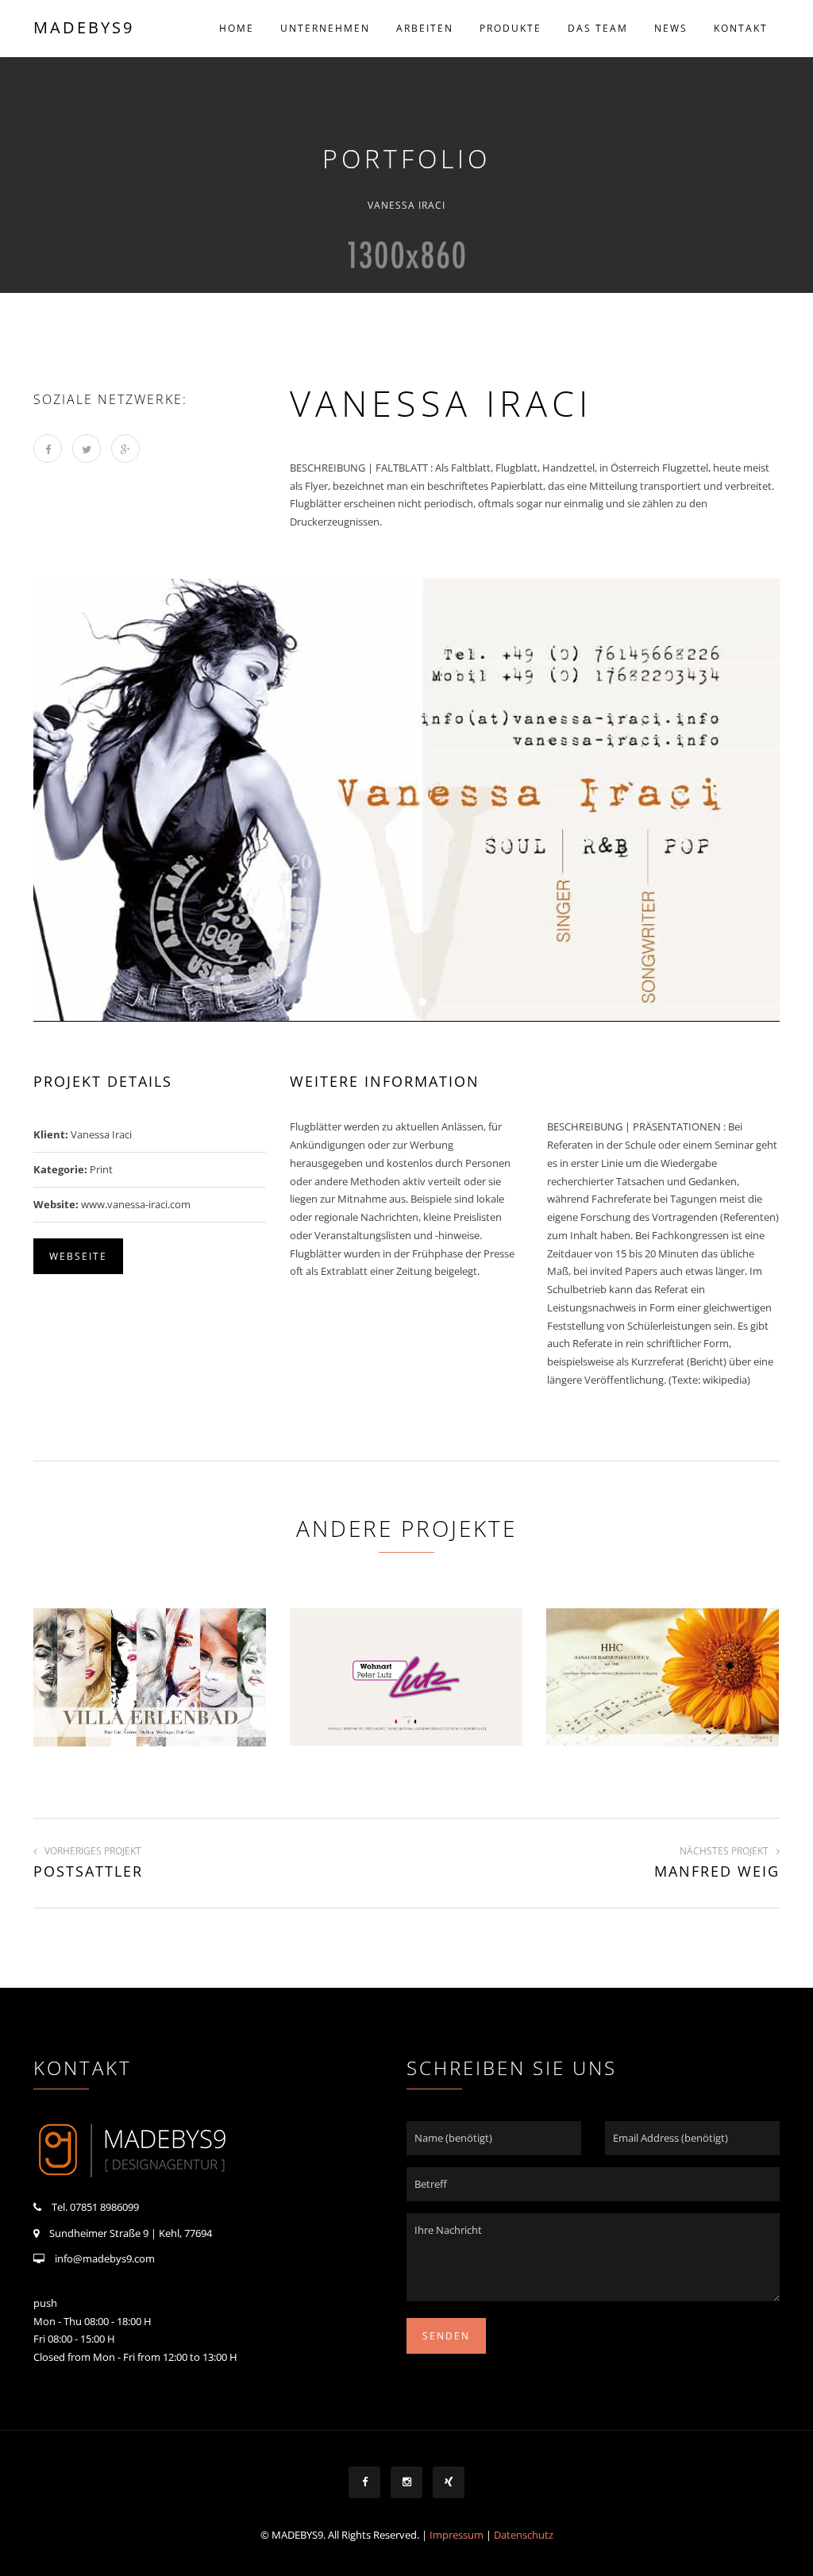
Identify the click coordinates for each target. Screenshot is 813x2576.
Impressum (457, 2535)
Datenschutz (524, 2535)
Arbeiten (425, 28)
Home (237, 28)
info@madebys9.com (105, 2258)
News (671, 28)
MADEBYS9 (84, 27)
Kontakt (741, 28)
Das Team (598, 28)
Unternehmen (325, 28)
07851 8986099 (104, 2207)
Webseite (78, 1256)
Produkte (511, 28)
